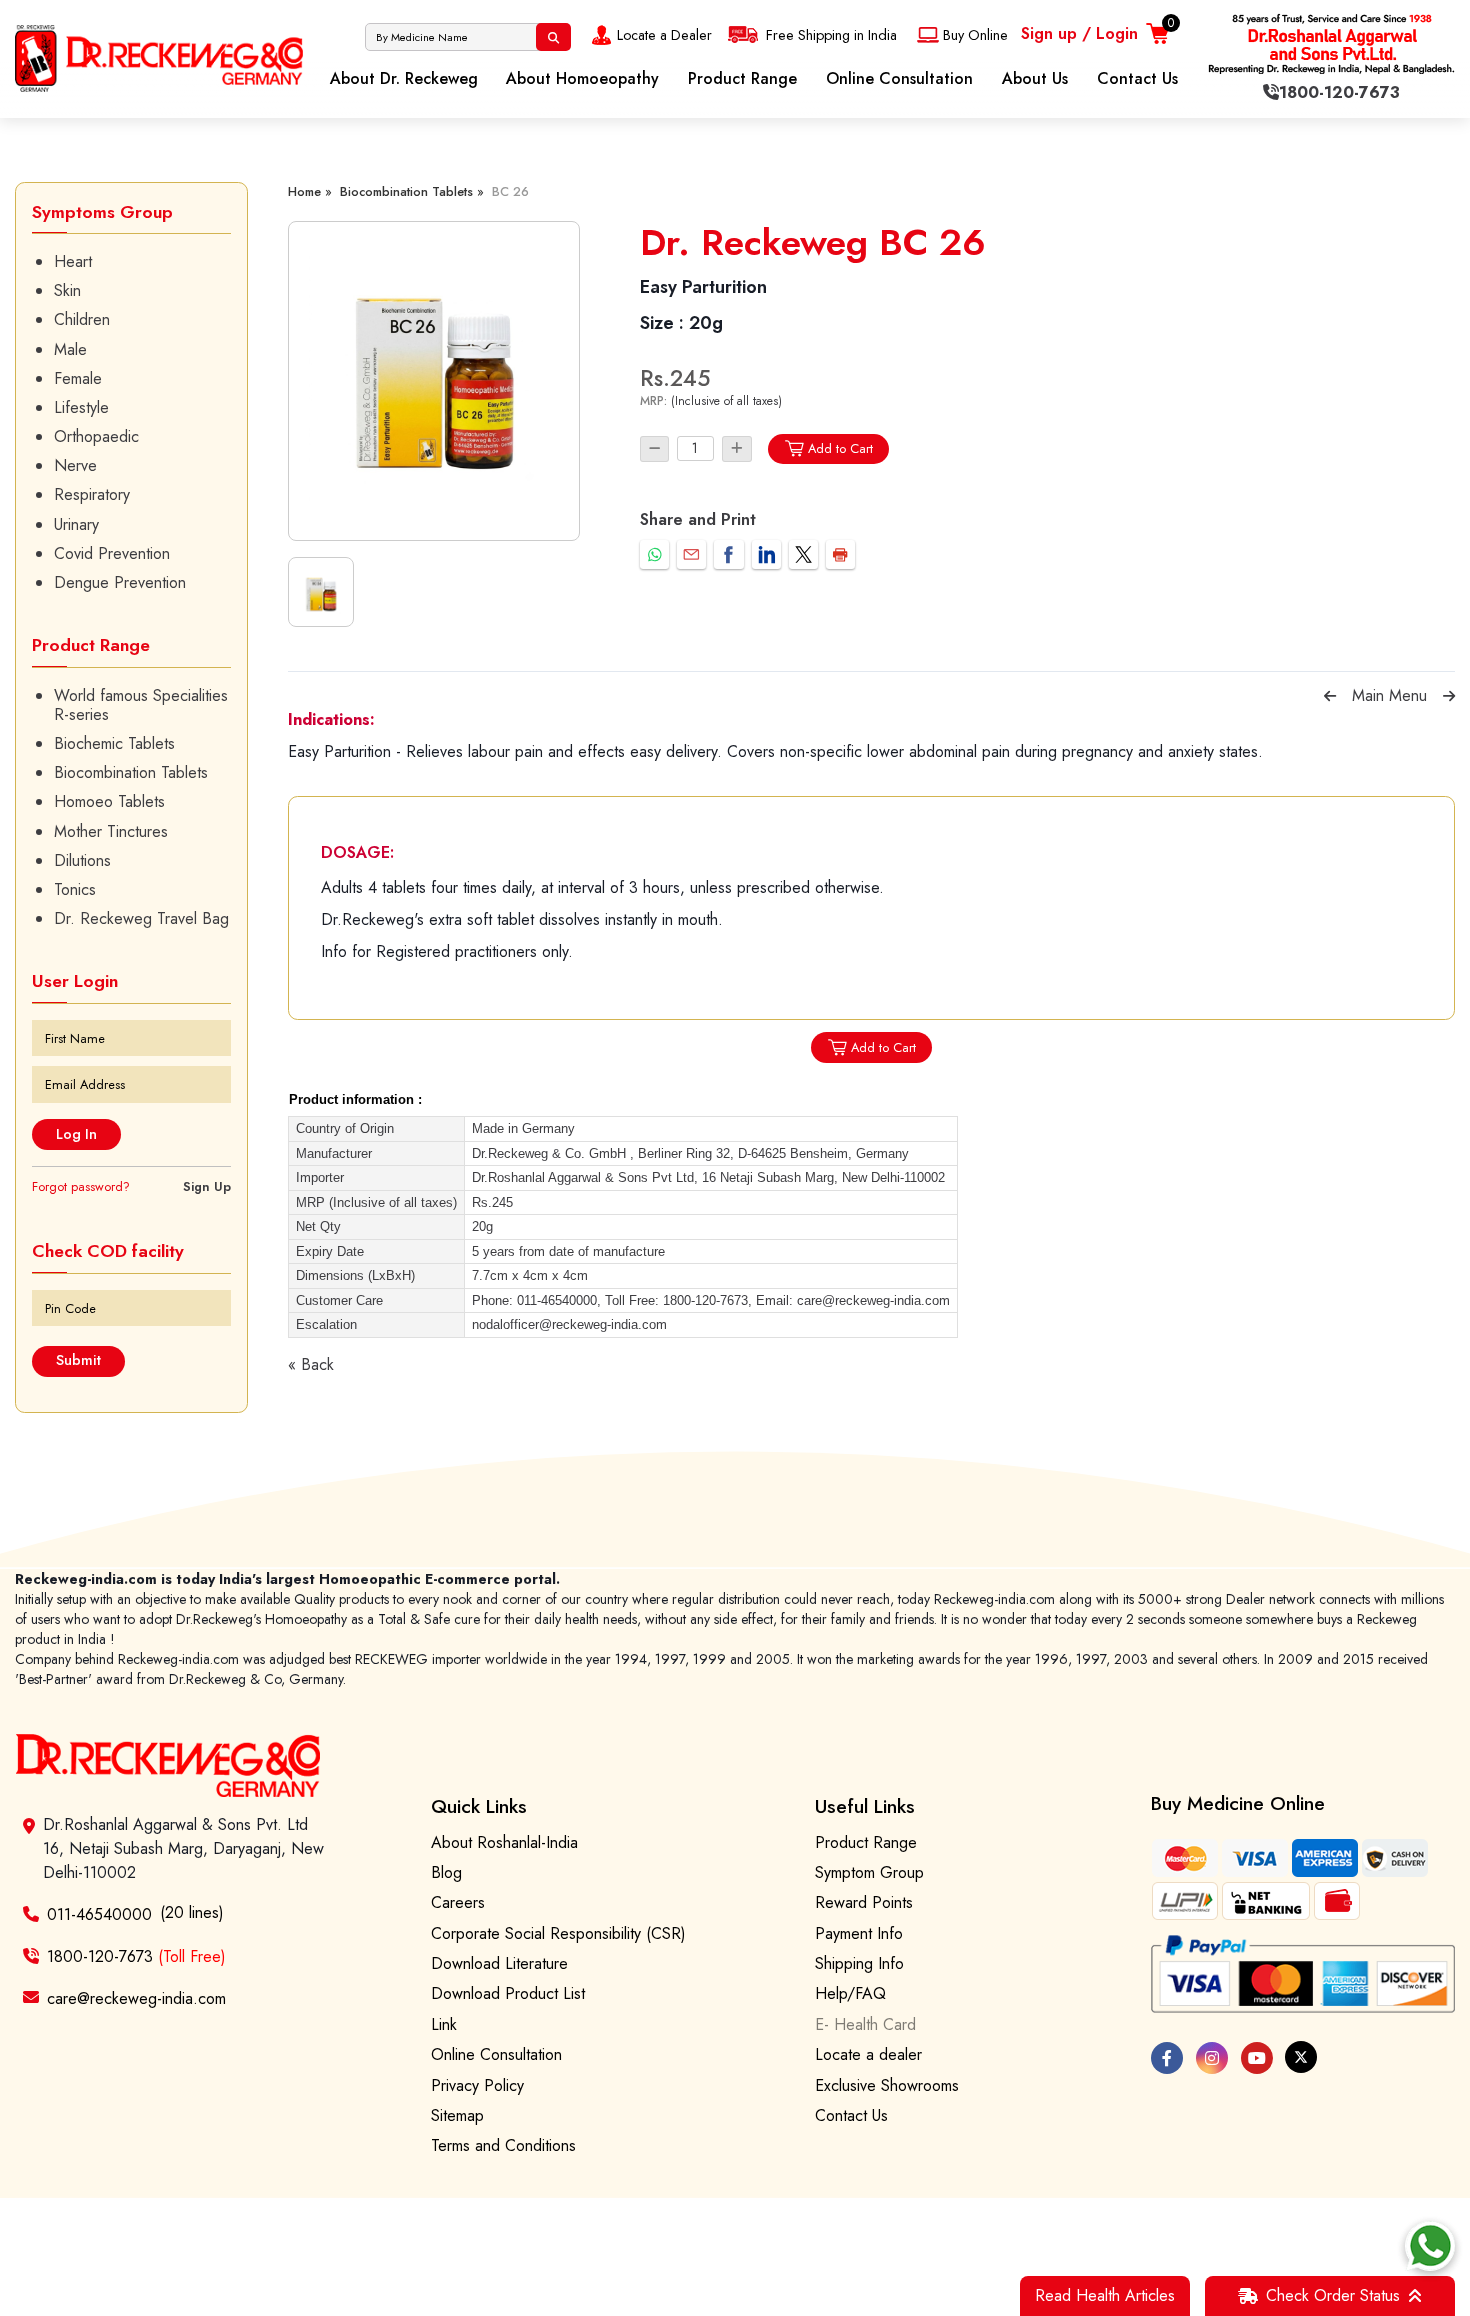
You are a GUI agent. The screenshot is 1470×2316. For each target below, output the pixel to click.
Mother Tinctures (111, 831)
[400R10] (434, 381)
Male (70, 349)
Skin (67, 290)
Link (444, 2024)
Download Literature (499, 1963)
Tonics (75, 889)
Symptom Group (869, 1872)
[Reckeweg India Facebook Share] (728, 554)
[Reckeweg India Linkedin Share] (766, 554)
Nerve (75, 465)
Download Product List (508, 1993)
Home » (310, 191)
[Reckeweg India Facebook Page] (1167, 2058)
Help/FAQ (850, 1993)
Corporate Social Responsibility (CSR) (558, 1933)
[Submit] (553, 37)
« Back (311, 1364)
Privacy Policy (477, 2085)
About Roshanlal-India (504, 1842)
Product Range (742, 78)
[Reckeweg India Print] (840, 554)
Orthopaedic (96, 436)
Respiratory (92, 494)
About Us (1035, 78)
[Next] (1449, 696)
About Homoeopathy (582, 78)
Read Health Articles (1105, 2295)
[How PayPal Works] (1303, 1974)
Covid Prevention (112, 553)
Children (82, 319)
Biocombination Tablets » (412, 191)
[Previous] (1330, 696)
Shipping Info (859, 1963)
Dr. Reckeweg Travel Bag (141, 918)
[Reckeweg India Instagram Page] (1212, 2058)
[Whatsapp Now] (1430, 2246)
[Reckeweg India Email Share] (691, 554)
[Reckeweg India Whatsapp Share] (654, 554)
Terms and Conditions (503, 2145)
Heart (73, 261)
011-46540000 (99, 1914)
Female (78, 378)
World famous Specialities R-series (141, 705)
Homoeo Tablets (109, 801)
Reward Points (864, 1902)
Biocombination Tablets (131, 772)
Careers (458, 1902)
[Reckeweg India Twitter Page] (1301, 2057)
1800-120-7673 (136, 1956)
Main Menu (1389, 695)
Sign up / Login (1079, 33)
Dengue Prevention (120, 582)
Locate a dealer (868, 2054)
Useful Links (865, 1806)
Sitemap (457, 2115)
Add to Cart (840, 448)
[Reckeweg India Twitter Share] (803, 554)
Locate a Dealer (664, 35)
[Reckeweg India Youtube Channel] (1257, 2058)
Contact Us (1137, 78)
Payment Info (859, 1933)
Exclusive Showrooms (887, 2085)
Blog (446, 1872)
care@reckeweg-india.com (136, 1997)
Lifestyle (81, 407)
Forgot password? (81, 1186)
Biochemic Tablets (114, 743)
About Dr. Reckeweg (404, 78)
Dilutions (82, 860)
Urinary (76, 524)
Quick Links (479, 1806)
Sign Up (207, 1186)
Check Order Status (1333, 2295)
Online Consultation (899, 78)
